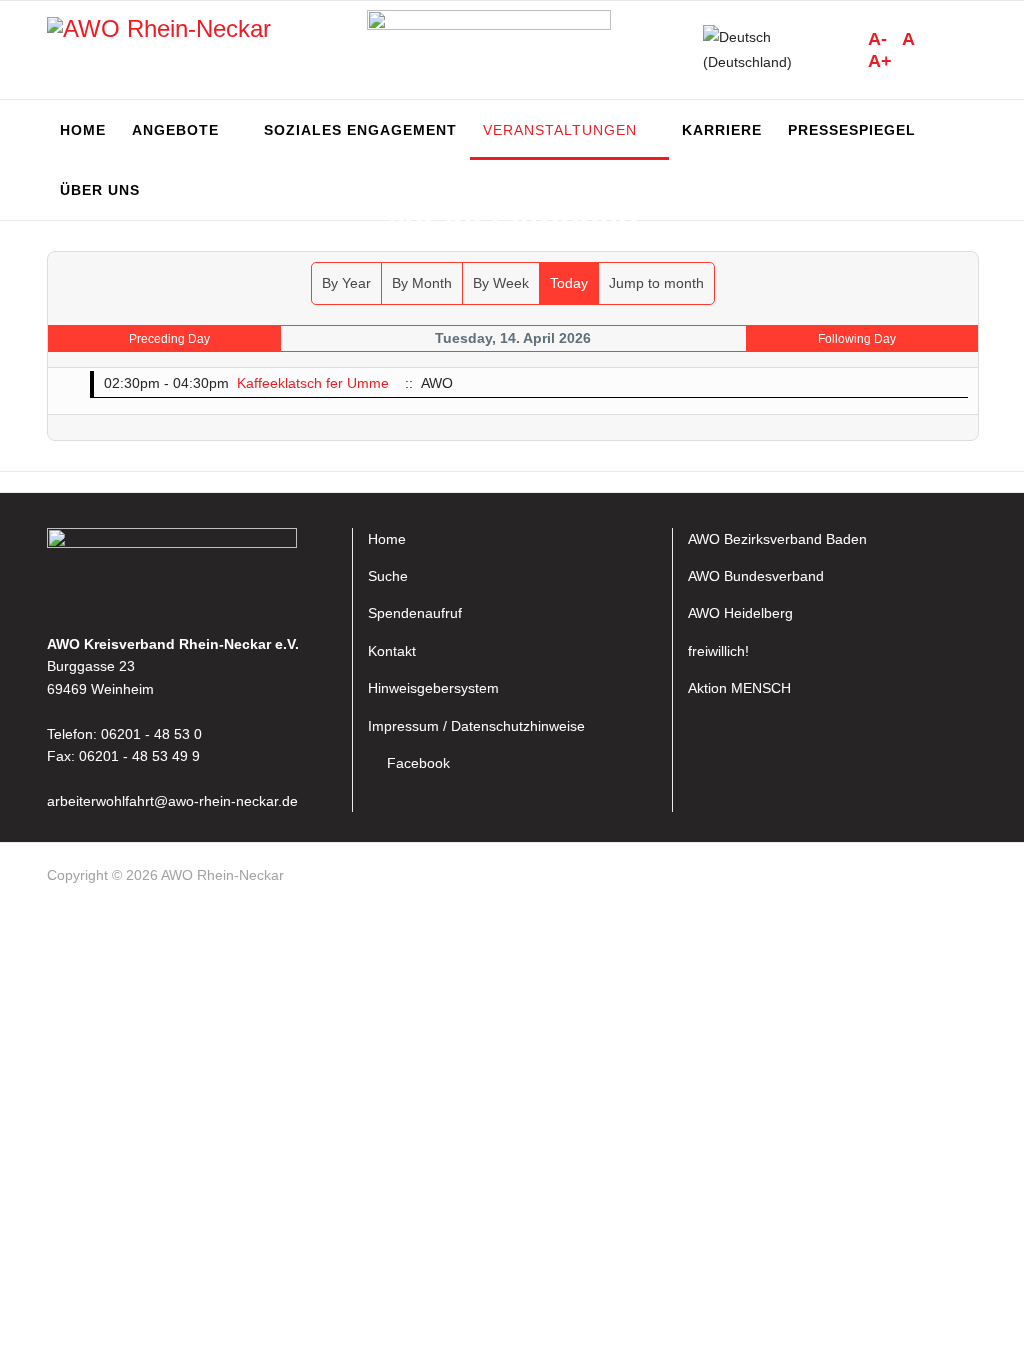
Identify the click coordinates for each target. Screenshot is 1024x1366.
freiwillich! (718, 651)
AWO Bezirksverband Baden (777, 539)
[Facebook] (968, 879)
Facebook (418, 763)
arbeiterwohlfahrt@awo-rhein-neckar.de (172, 801)
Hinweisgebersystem (433, 688)
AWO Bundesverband (756, 576)
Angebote (175, 130)
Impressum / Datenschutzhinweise (476, 726)
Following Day (857, 339)
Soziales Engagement (360, 130)
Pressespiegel (852, 130)
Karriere (722, 130)
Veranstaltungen (560, 130)
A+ (880, 61)
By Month (422, 283)
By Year (346, 283)
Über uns (100, 190)
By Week (501, 283)
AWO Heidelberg (740, 613)
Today (569, 283)
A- (877, 39)
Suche (388, 576)
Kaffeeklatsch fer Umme (313, 383)
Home (83, 130)
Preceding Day (169, 339)
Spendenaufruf (415, 613)
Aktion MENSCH (739, 688)
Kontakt (392, 651)
